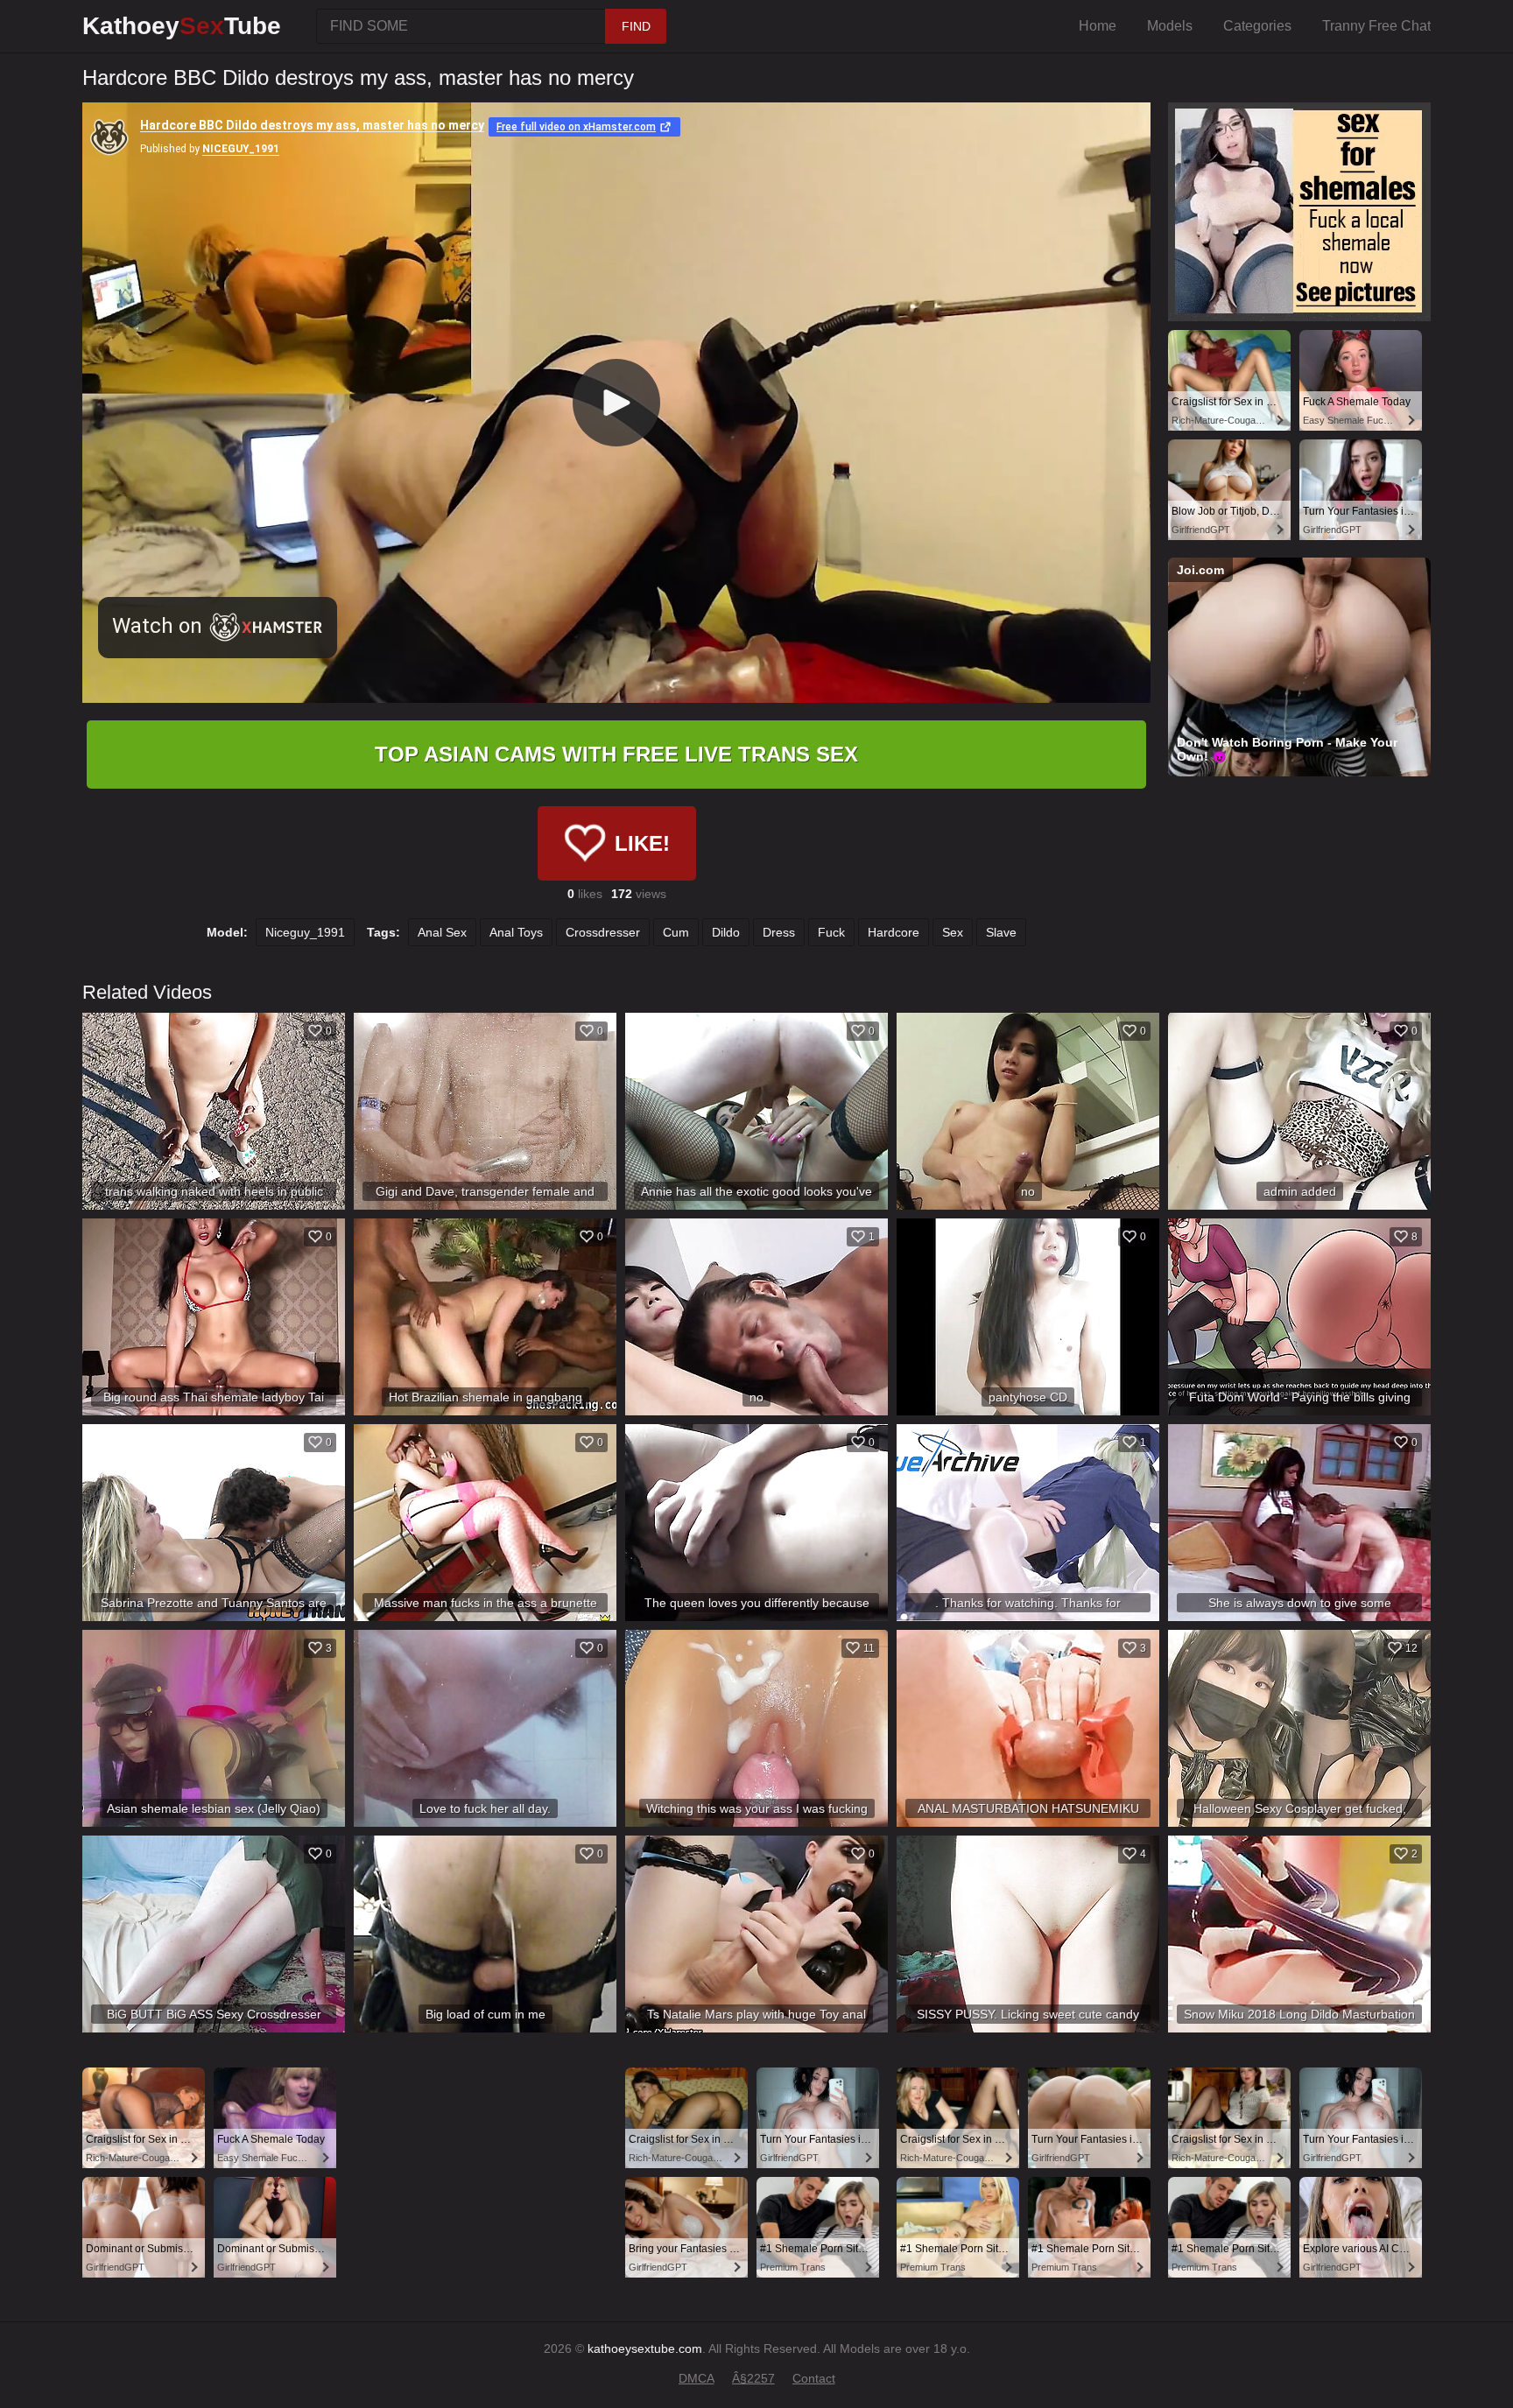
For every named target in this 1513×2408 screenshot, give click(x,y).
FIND (636, 26)
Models (1170, 26)
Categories (1257, 26)
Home (1098, 26)
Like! (642, 843)
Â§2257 (753, 2378)
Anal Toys (516, 932)
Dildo (726, 932)
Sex (953, 932)
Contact (814, 2378)
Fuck (831, 932)
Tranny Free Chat (1376, 26)
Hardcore (894, 932)
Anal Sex (442, 932)
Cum (676, 932)
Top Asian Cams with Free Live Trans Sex (616, 754)
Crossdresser (603, 932)
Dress (779, 932)
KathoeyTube (182, 26)
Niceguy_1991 (305, 932)
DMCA (697, 2378)
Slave (1001, 932)
